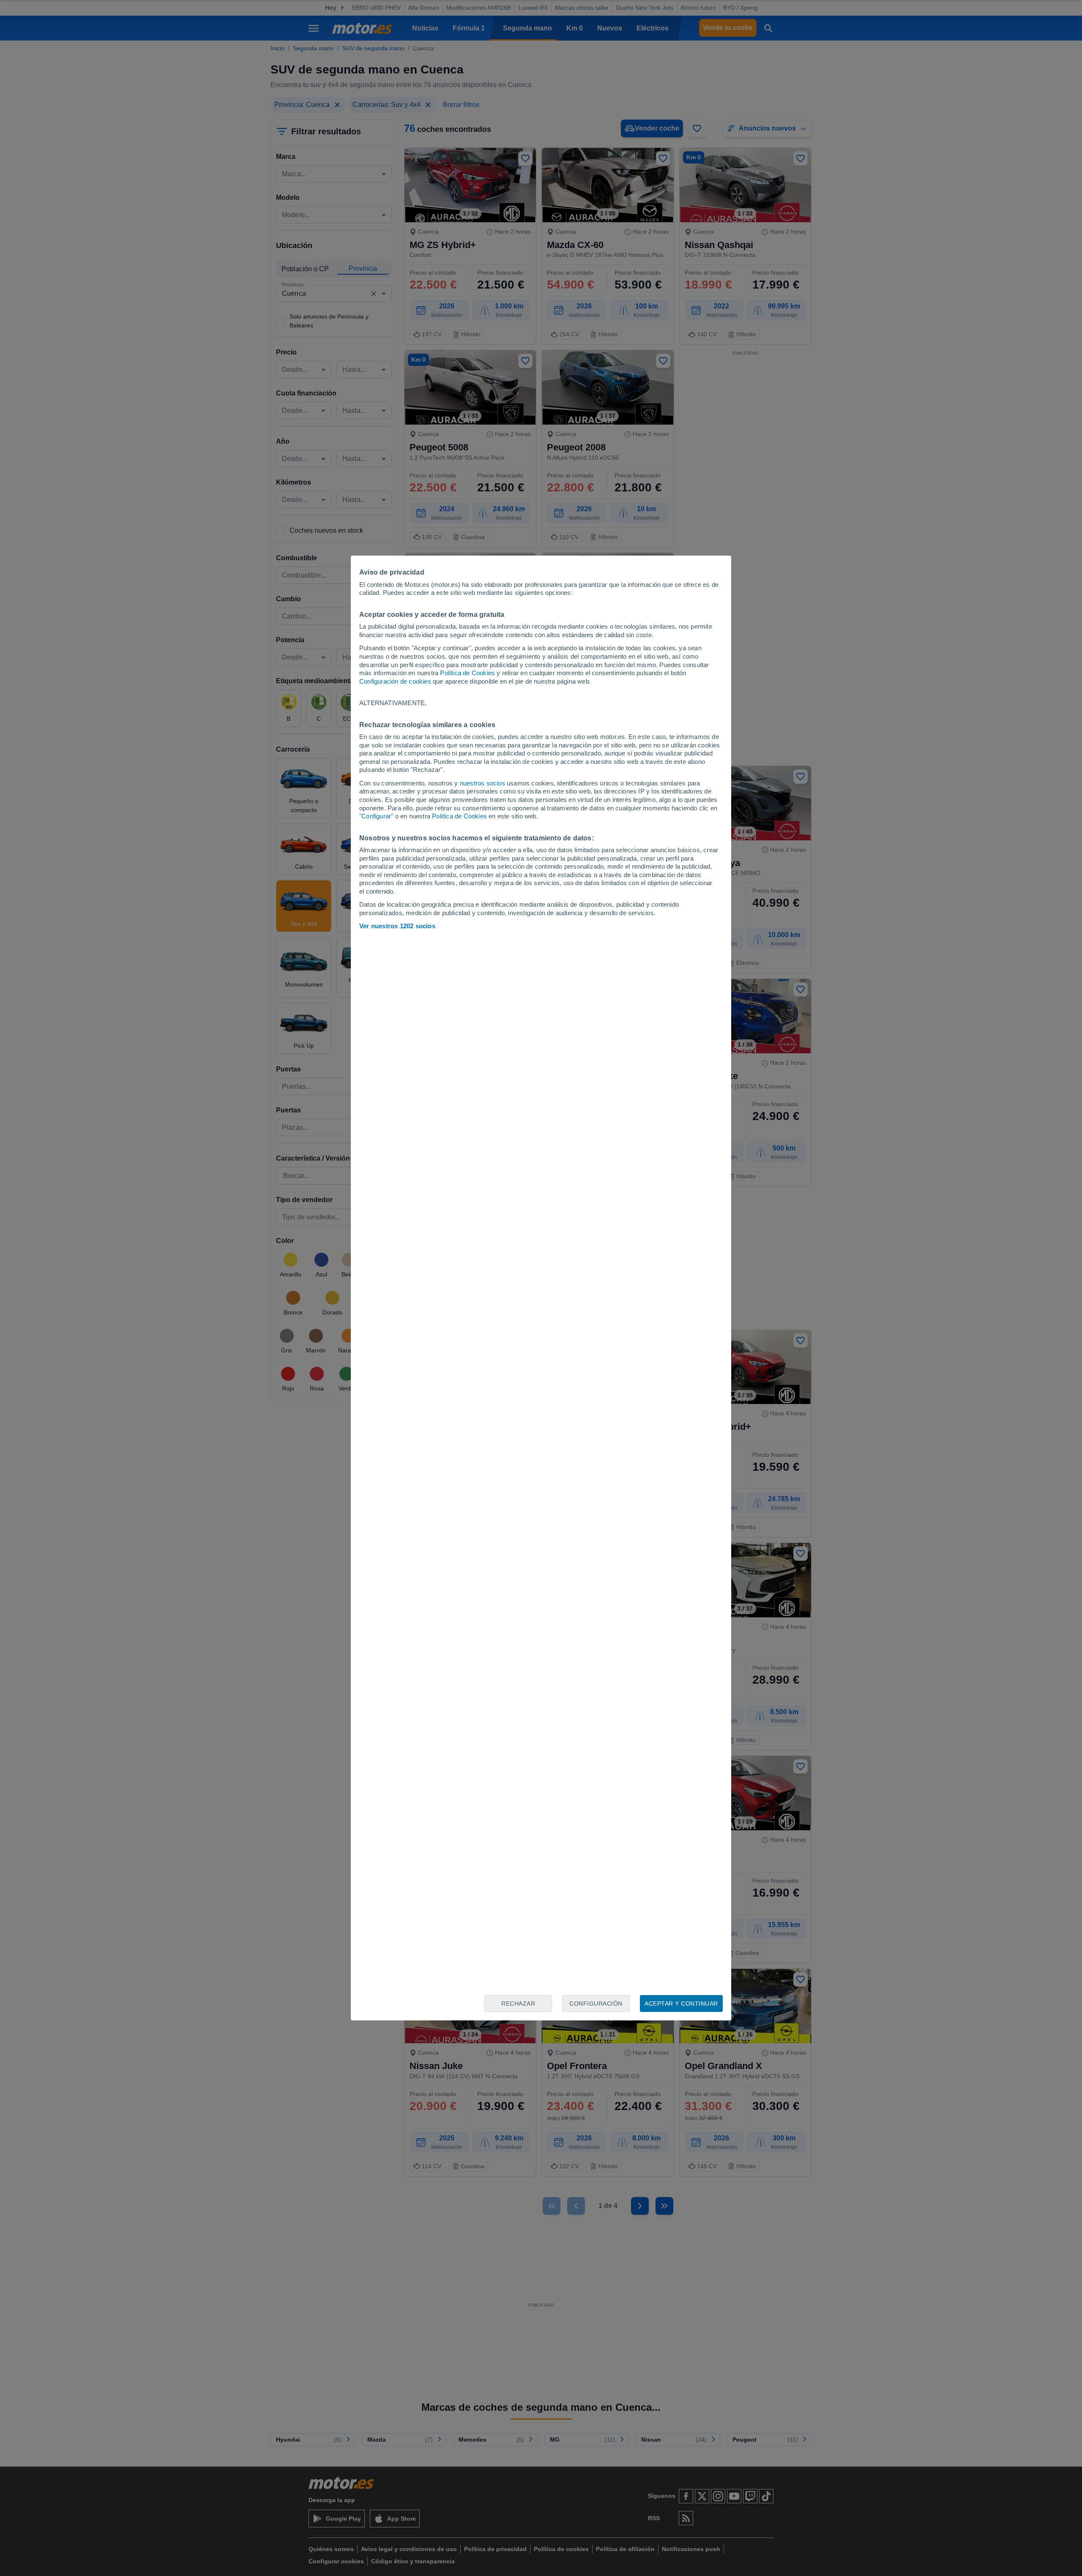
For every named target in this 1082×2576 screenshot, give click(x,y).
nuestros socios (482, 783)
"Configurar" (376, 816)
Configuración (596, 2004)
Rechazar (518, 2004)
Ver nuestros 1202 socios (397, 926)
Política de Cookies (467, 673)
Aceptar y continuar (681, 2004)
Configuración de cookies (395, 681)
